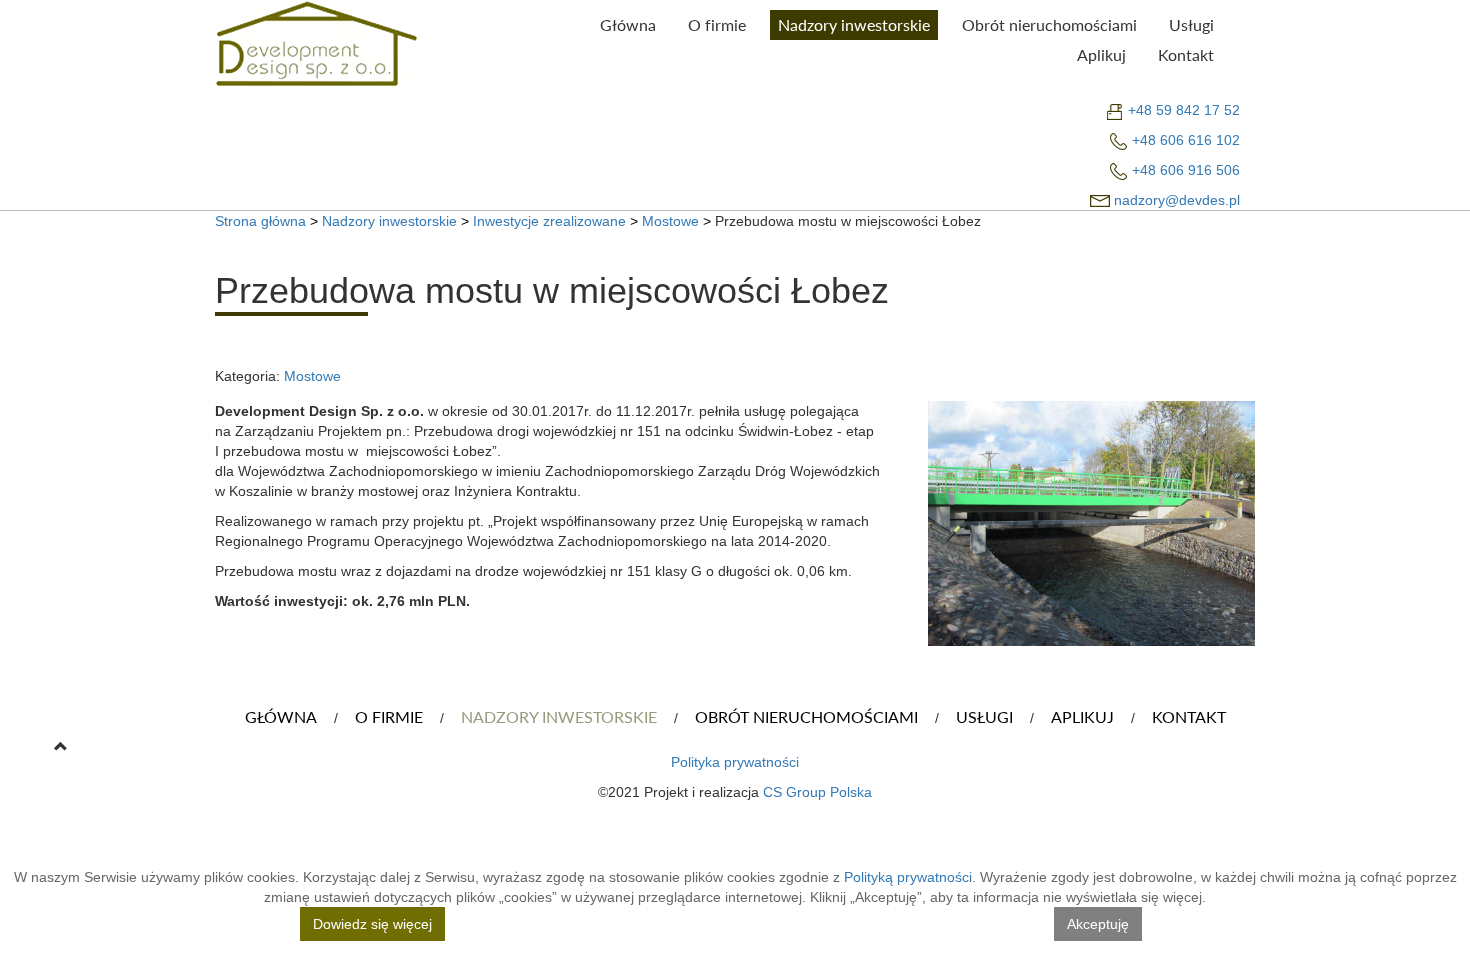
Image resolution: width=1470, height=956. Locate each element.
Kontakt (1186, 55)
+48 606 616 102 (1186, 140)
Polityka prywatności (735, 762)
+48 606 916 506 (1186, 170)
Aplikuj (1101, 55)
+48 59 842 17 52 (1184, 110)
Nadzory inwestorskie (854, 25)
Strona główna (260, 221)
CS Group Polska (817, 792)
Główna (628, 25)
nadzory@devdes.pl (1177, 200)
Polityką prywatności (908, 877)
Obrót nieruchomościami (1049, 25)
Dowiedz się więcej (372, 924)
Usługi (1191, 25)
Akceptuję (1098, 924)
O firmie (717, 25)
